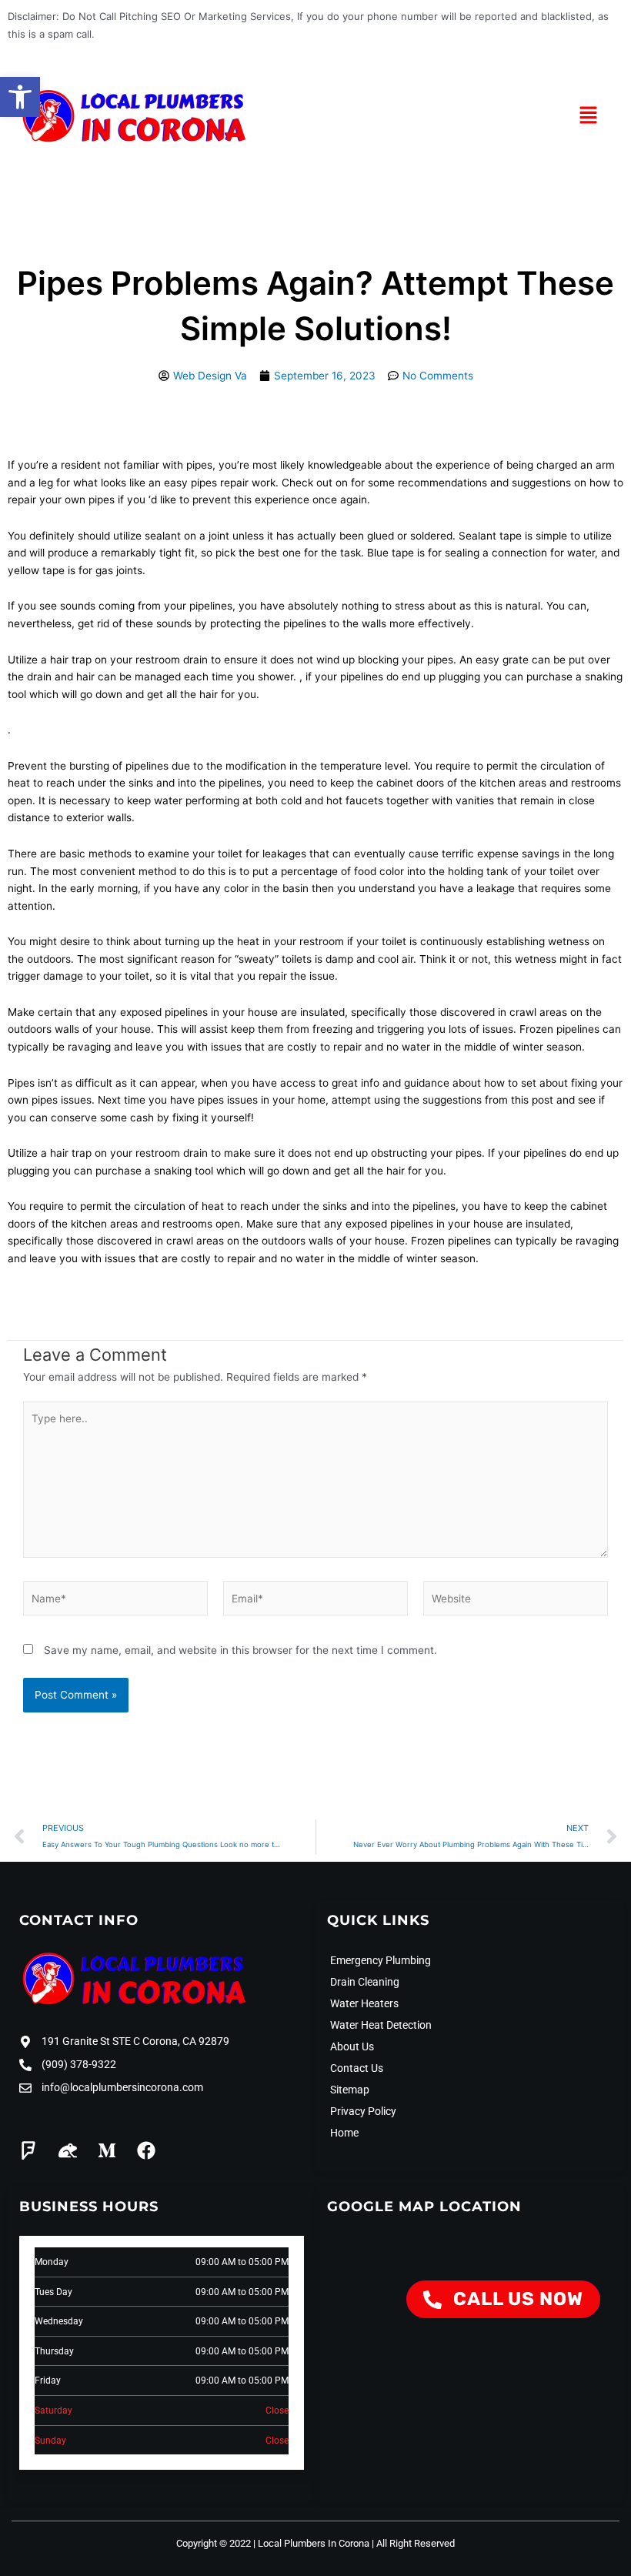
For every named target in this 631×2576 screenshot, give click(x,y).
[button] (20, 97)
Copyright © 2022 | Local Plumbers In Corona (273, 2543)
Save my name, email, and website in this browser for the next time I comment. (240, 1650)
